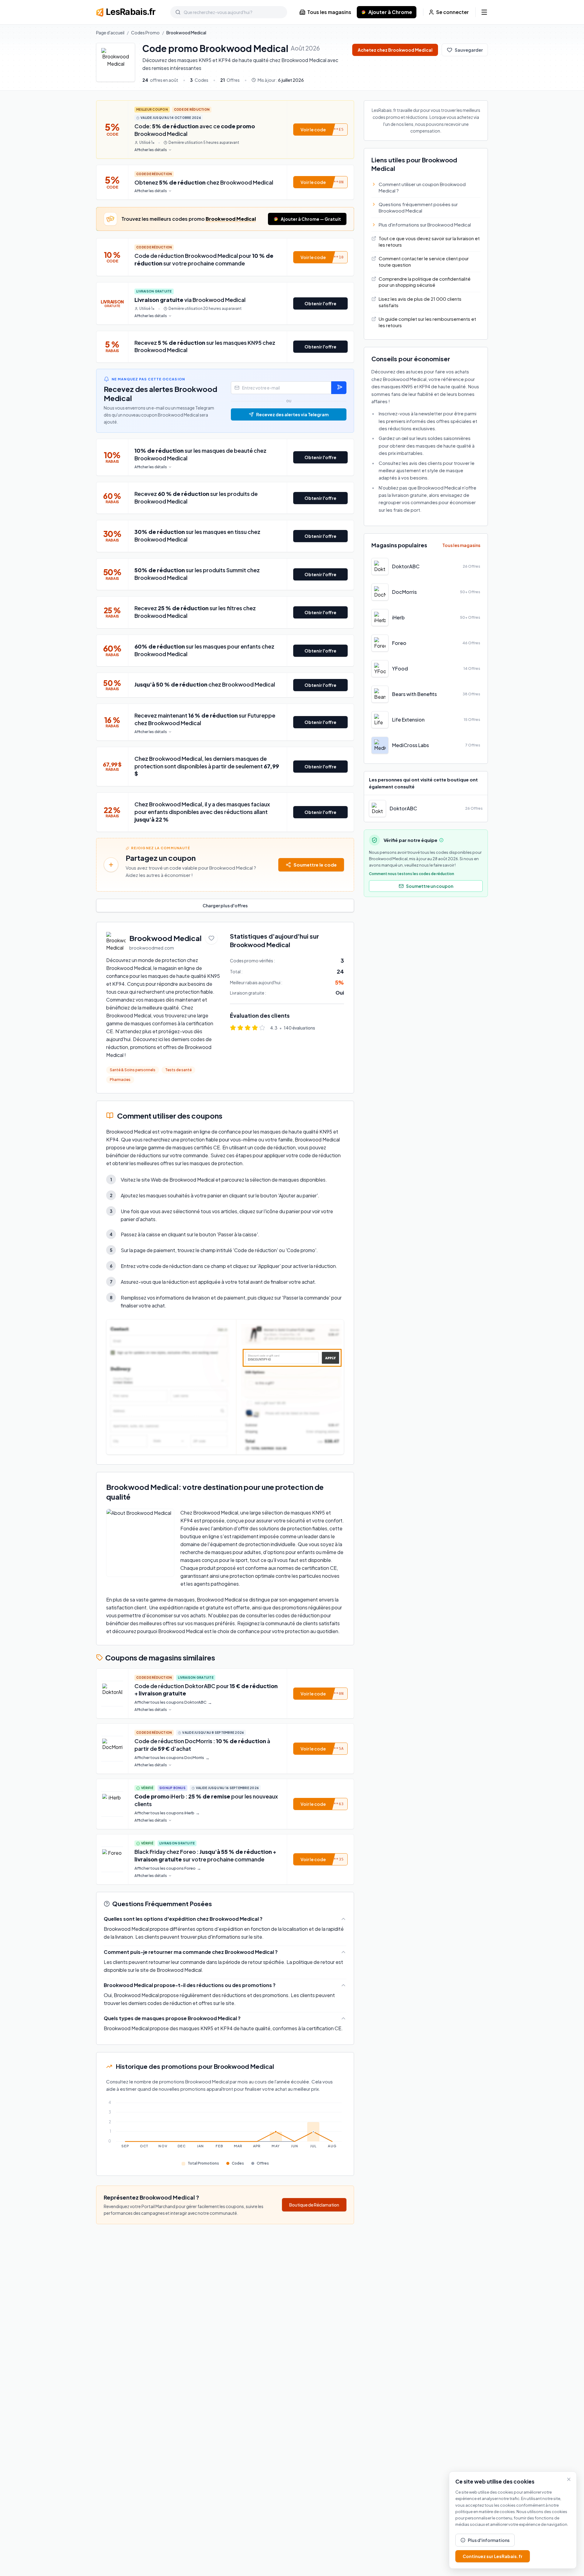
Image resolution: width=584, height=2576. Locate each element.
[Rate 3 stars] (248, 1028)
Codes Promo (145, 33)
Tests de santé (178, 1070)
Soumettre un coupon (430, 886)
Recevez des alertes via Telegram (292, 414)
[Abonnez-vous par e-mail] (339, 388)
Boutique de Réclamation (314, 2205)
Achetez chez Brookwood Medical (395, 50)
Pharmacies (120, 1080)
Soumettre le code (315, 865)
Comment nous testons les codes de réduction (412, 874)
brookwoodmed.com (152, 948)
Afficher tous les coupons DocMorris (172, 1758)
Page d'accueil (110, 33)
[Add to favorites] (211, 938)
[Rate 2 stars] (240, 1028)
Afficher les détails (151, 150)
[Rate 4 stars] (255, 1028)
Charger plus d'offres (225, 905)
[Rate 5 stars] (262, 1028)
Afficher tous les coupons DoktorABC (173, 1702)
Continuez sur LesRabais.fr (493, 2556)
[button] (320, 130)
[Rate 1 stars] (233, 1028)
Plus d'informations (489, 2540)
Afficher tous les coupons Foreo (168, 1868)
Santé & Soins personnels (133, 1070)
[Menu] (484, 12)
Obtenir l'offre (320, 303)
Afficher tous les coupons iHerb (167, 1813)
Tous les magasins (329, 12)
